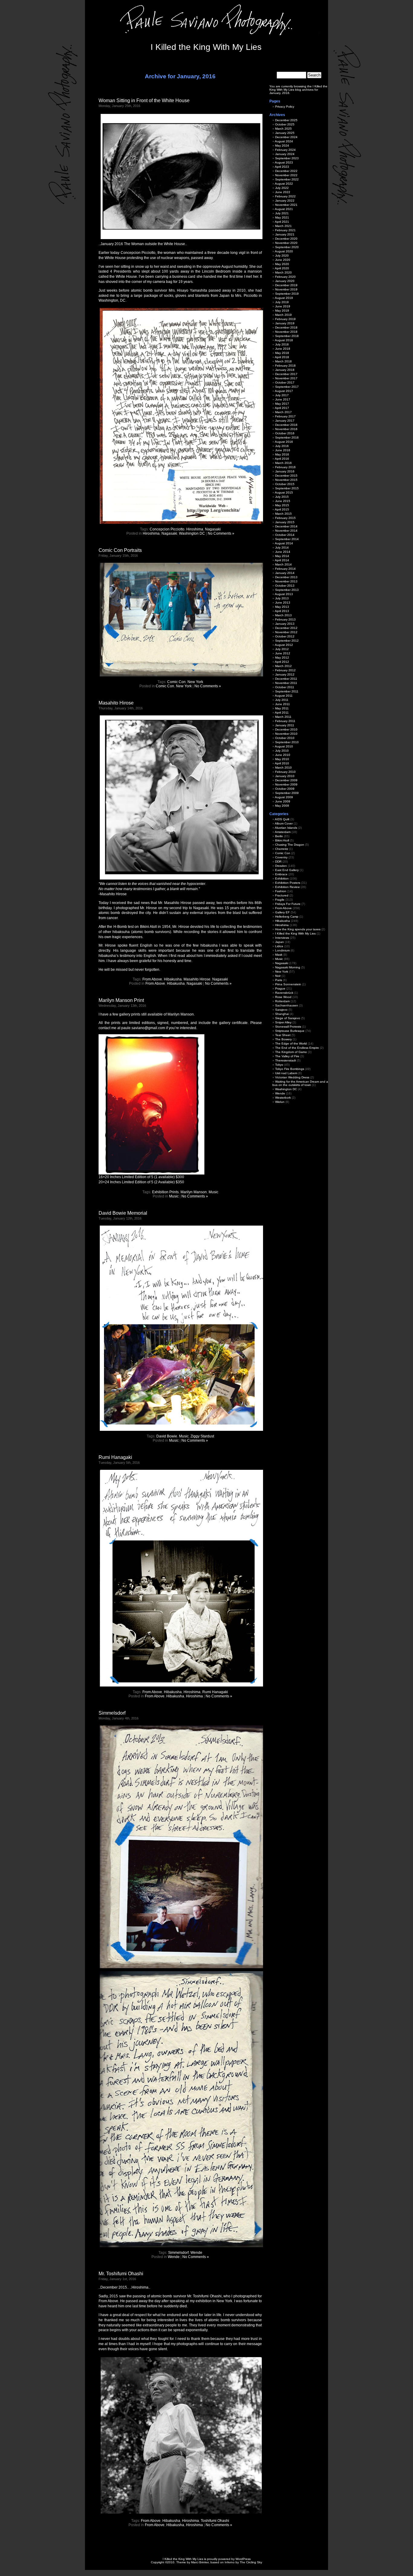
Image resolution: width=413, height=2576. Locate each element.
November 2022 (286, 175)
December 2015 (286, 476)
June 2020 (283, 260)
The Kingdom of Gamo (291, 1052)
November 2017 (286, 378)
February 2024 (285, 150)
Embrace (281, 874)
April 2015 (282, 509)
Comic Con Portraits (120, 550)
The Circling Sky (251, 2562)
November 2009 (286, 784)
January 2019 (285, 323)
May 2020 (282, 264)
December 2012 (286, 628)
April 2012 (282, 662)
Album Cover (284, 823)
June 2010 (283, 755)
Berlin (279, 836)
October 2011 (285, 687)
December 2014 (286, 526)
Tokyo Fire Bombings (290, 1069)
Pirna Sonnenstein (288, 984)
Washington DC (192, 533)
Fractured (282, 895)
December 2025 (286, 120)
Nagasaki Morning (288, 967)
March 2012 (283, 666)
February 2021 (285, 230)
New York (195, 682)
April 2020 (282, 268)
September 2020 (287, 247)
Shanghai (282, 1014)
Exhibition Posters (288, 883)
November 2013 (286, 581)
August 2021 (284, 209)
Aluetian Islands (286, 828)
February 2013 (285, 619)
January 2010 (285, 776)
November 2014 (286, 531)
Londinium (282, 950)
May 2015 (282, 505)
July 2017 (282, 395)
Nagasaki (213, 529)
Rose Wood (283, 997)
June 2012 (283, 653)
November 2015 (286, 480)
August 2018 (284, 340)
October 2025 (285, 124)
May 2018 (282, 353)
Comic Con (176, 682)
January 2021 (285, 234)
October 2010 (285, 738)
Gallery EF (282, 912)
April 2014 (282, 560)
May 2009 (282, 806)
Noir (278, 976)
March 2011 (283, 717)
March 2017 (283, 412)
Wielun (280, 1102)
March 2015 (283, 514)
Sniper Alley (283, 1022)
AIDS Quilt (282, 819)
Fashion (281, 891)
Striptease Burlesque (290, 1031)
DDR (278, 862)
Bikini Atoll (282, 840)
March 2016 (283, 463)
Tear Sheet (283, 1035)
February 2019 (285, 319)
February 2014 (285, 569)
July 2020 (282, 256)
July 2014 (282, 548)
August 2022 (284, 184)
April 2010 (282, 763)
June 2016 (283, 450)
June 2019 (283, 306)
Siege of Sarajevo (288, 1018)
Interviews (282, 938)
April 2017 (282, 408)
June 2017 (283, 399)
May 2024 (282, 146)
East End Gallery (287, 870)
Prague (280, 988)
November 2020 (286, 243)
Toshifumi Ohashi (215, 2521)
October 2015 (285, 484)
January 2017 (285, 421)
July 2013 (282, 598)
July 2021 (282, 213)
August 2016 (284, 442)
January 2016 (285, 471)
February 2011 (285, 721)
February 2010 (285, 772)
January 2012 (285, 674)
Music (213, 1192)
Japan (280, 942)
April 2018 (282, 357)
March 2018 (283, 361)
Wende (196, 2253)
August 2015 (284, 493)
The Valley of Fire (287, 1056)
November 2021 (286, 205)
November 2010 (286, 734)
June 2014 (283, 552)
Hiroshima (195, 529)
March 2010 (283, 768)
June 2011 (283, 704)
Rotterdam (282, 1001)
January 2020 (285, 281)
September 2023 (287, 158)
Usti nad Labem (286, 1073)
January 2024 (285, 154)
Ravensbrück (284, 993)
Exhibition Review (287, 887)
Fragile (280, 900)
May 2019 (282, 311)
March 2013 (283, 615)
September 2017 (287, 387)
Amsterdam (283, 832)
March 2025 (283, 129)
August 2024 (284, 141)
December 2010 (286, 729)
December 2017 (286, 374)
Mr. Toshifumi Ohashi (121, 2274)
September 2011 (287, 691)
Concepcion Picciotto (167, 529)
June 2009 (283, 801)
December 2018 (286, 327)
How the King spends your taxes (298, 929)
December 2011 (286, 679)
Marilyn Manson (194, 1192)
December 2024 (286, 137)
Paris (279, 980)
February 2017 (285, 416)
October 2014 (285, 535)
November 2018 (286, 332)
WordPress (243, 2559)
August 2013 (284, 594)
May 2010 (282, 759)
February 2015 (285, 518)
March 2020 (283, 272)
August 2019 (284, 298)
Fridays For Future (288, 904)
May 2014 (282, 556)
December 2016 (286, 425)
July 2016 (282, 446)
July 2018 (282, 344)
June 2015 (283, 501)
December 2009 (286, 780)
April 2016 (282, 459)
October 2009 (285, 789)
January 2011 (285, 725)
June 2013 (283, 603)
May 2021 (282, 217)
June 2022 (283, 192)
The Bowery (283, 1039)
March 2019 (283, 315)
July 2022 (282, 188)
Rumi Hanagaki (115, 1457)
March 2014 (283, 564)
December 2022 (286, 171)
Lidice (279, 946)
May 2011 (282, 708)
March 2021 (283, 226)
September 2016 (287, 437)
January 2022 (285, 201)
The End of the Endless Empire (297, 1048)
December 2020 (286, 239)
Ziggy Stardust (202, 1436)
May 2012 (282, 658)
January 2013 (285, 624)
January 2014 (285, 573)
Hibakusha (173, 979)
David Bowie (167, 1436)
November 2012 (286, 632)
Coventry (281, 857)
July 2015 (282, 497)
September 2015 (287, 488)
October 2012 (285, 636)
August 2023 (284, 162)
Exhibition (282, 878)
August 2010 (284, 746)
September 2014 (287, 539)
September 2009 (287, 793)
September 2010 (287, 742)
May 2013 (282, 607)
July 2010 (282, 751)
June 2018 (283, 349)
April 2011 (282, 713)
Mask (279, 955)
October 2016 (285, 433)
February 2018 (285, 366)
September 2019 (287, 294)
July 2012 (282, 649)
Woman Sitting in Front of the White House (144, 100)
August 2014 (284, 543)
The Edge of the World (291, 1043)
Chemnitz (282, 849)
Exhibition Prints (165, 1192)
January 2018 (285, 370)
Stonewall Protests (288, 1027)
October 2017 (285, 382)
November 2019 (286, 289)
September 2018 (287, 336)
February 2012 (285, 670)
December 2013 (286, 577)
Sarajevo (281, 1010)
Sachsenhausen (287, 1005)
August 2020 (284, 251)
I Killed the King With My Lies (206, 47)
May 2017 (282, 404)
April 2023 (282, 167)
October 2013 (285, 586)
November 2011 (286, 683)
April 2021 (282, 222)
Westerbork (283, 1098)
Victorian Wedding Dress (292, 1077)
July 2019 (282, 302)
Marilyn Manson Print (121, 1000)
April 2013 (282, 611)
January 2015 (285, 522)
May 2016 (282, 454)
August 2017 (284, 391)
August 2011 (284, 696)
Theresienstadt (286, 1060)
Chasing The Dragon (290, 845)
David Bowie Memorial (123, 1213)
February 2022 (285, 196)
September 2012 (287, 641)
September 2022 (287, 179)
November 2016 (286, 429)
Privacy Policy (285, 107)
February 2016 (285, 467)
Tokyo (279, 1065)
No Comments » (221, 533)
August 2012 (284, 645)
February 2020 (285, 277)
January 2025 (285, 133)
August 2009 (284, 797)
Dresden (281, 866)
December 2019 (286, 285)
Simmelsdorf (112, 1713)
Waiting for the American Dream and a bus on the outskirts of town (300, 1083)
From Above (152, 979)
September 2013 (287, 590)
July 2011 (282, 700)
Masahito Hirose (116, 703)
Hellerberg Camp (287, 917)
